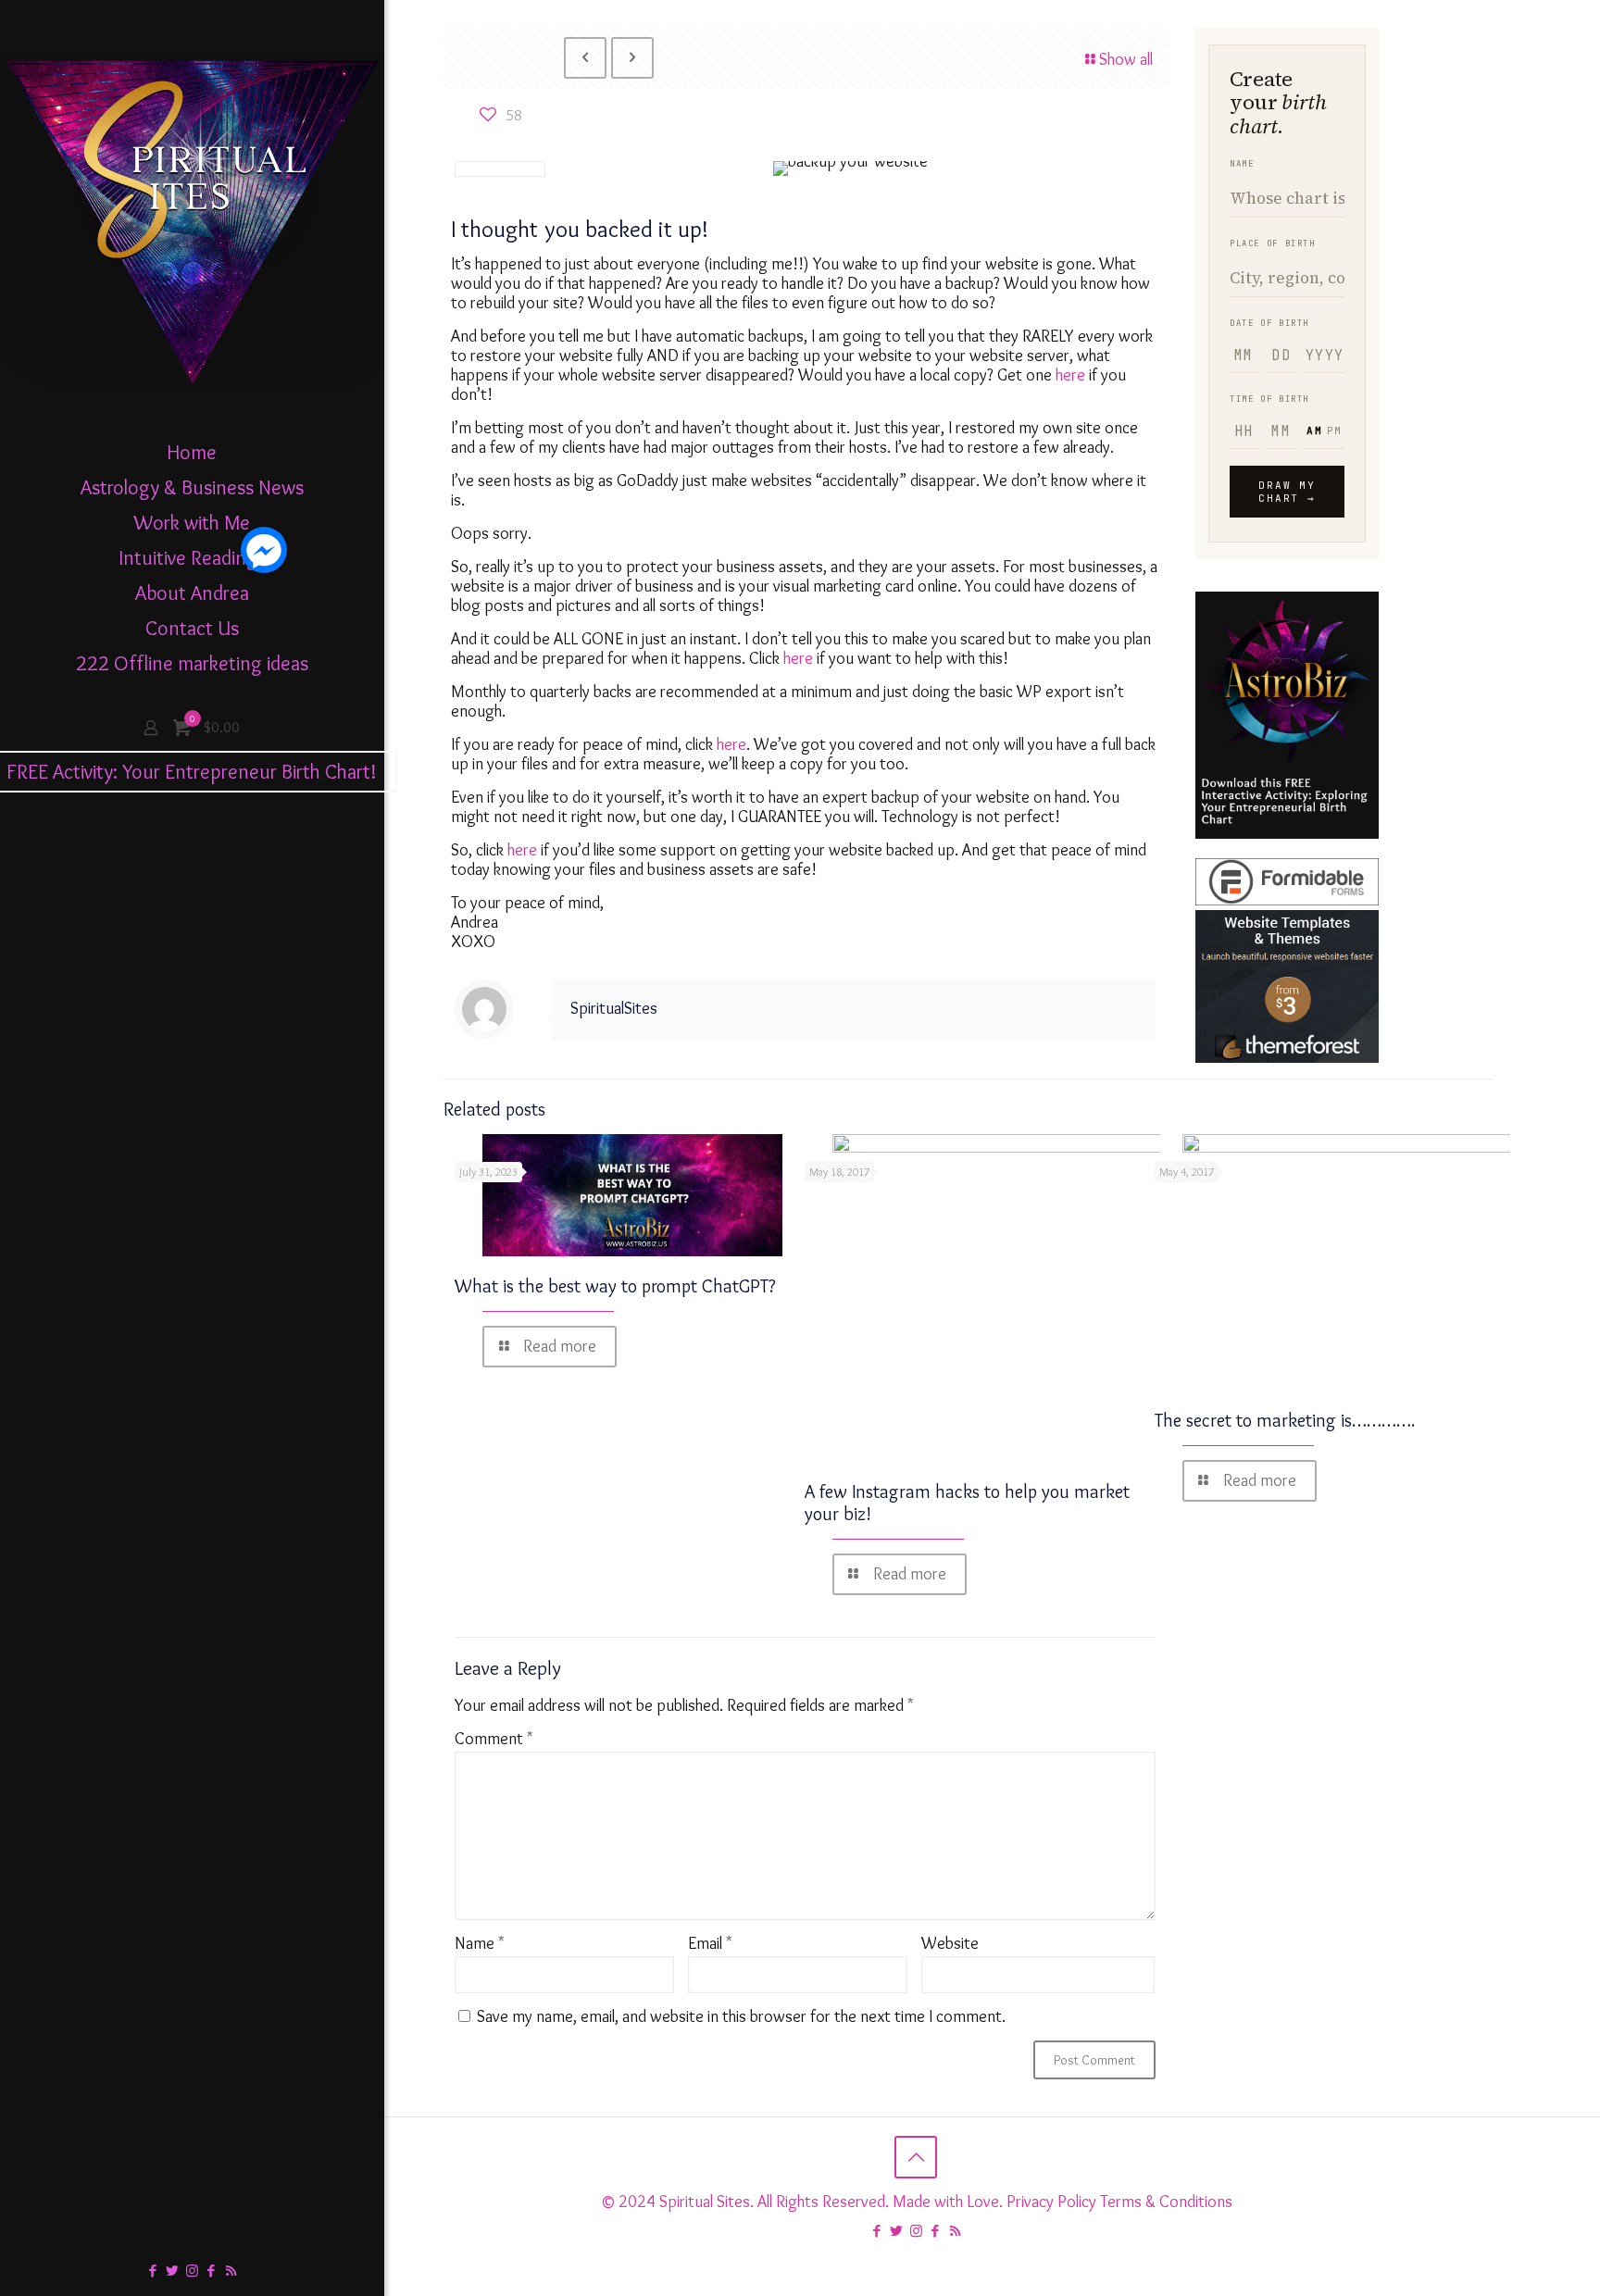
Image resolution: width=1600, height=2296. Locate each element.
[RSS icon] (231, 2271)
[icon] (212, 2271)
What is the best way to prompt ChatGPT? (615, 1286)
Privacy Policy (1051, 2202)
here (1072, 375)
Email (710, 1944)
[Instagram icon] (192, 2271)
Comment (494, 1739)
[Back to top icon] (916, 2157)
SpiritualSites (614, 1008)
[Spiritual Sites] (192, 218)
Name (480, 1944)
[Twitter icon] (173, 2271)
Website (950, 1944)
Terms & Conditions (1166, 2202)
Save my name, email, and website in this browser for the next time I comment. (741, 2016)
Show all (1126, 59)
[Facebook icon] (153, 2271)
